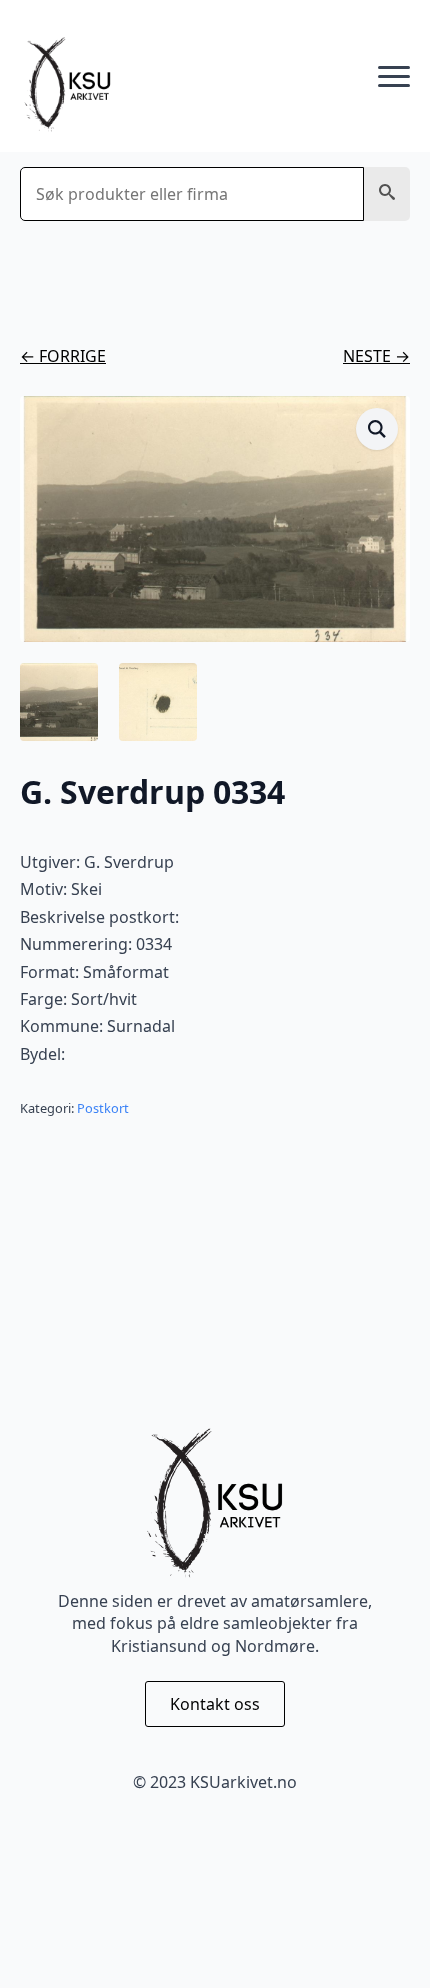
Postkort (103, 1108)
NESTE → (376, 356)
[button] (387, 194)
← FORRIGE (63, 356)
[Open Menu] (394, 77)
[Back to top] (380, 1938)
